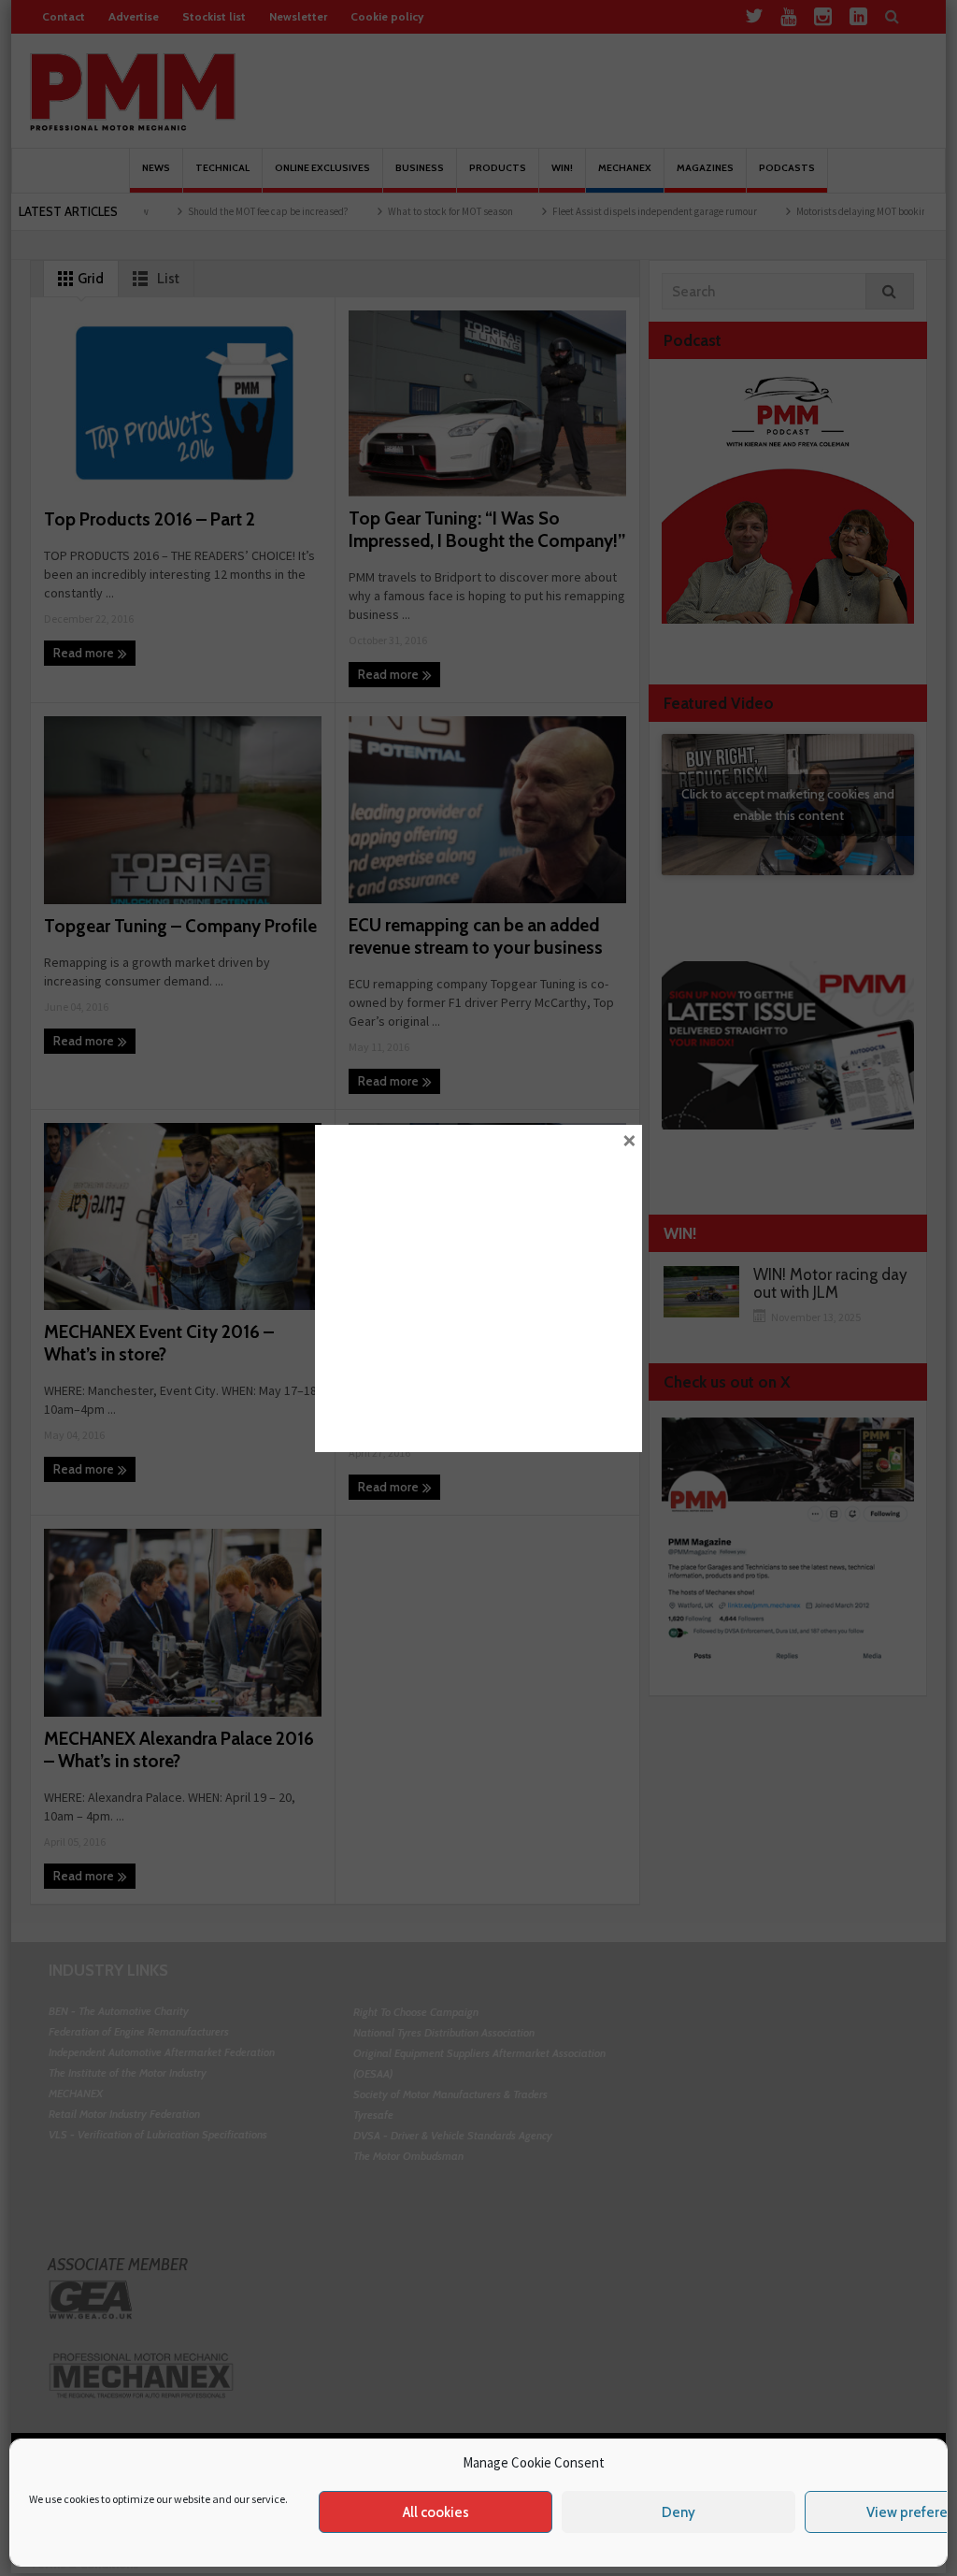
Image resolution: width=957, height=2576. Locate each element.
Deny (678, 2512)
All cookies (436, 2512)
